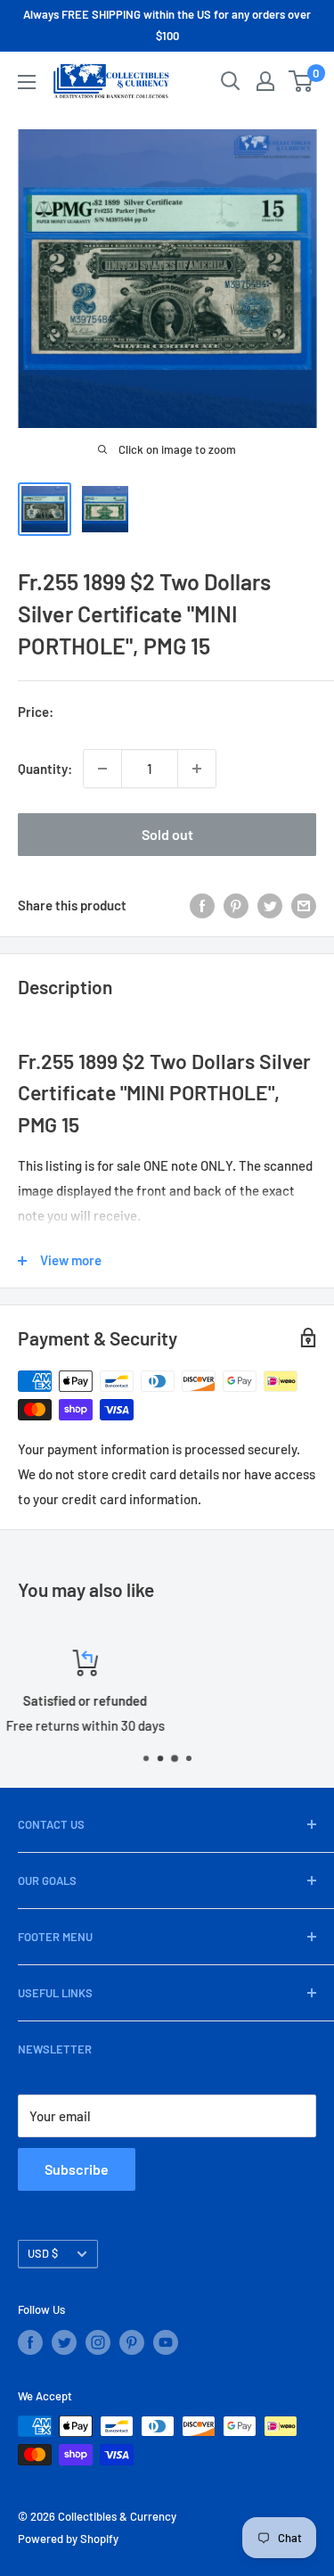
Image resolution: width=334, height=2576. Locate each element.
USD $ (43, 2253)
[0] (301, 81)
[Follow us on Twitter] (64, 2342)
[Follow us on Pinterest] (132, 2342)
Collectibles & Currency (117, 2516)
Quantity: (45, 769)
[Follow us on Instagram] (98, 2342)
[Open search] (231, 81)
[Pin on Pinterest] (236, 905)
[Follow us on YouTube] (166, 2342)
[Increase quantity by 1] (197, 769)
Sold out (167, 834)
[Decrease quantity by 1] (102, 769)
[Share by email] (304, 905)
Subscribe (77, 2169)
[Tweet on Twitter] (270, 905)
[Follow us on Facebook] (30, 2342)
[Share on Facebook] (202, 905)
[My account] (265, 81)
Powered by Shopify (68, 2539)
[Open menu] (27, 82)
